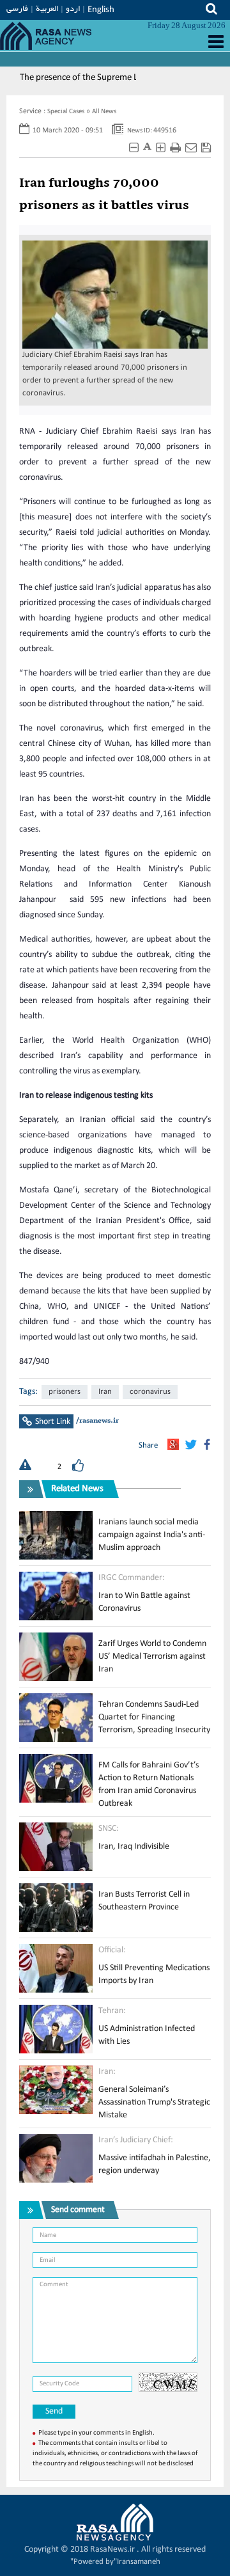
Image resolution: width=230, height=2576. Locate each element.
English (101, 10)
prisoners (65, 1392)
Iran (105, 1392)
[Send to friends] (191, 148)
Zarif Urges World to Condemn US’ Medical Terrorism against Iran (152, 1656)
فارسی (17, 8)
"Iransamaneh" (115, 2562)
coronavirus (150, 1392)
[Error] (25, 1466)
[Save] (206, 148)
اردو (73, 8)
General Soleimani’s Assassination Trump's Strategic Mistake (154, 2102)
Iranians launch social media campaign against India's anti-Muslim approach (152, 1535)
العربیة (47, 8)
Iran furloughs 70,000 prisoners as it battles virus (104, 195)
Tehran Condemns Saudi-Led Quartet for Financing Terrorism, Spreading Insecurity (154, 1717)
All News (104, 112)
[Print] (175, 148)
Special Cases (66, 112)
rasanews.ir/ (97, 1421)
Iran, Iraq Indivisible (134, 1846)
